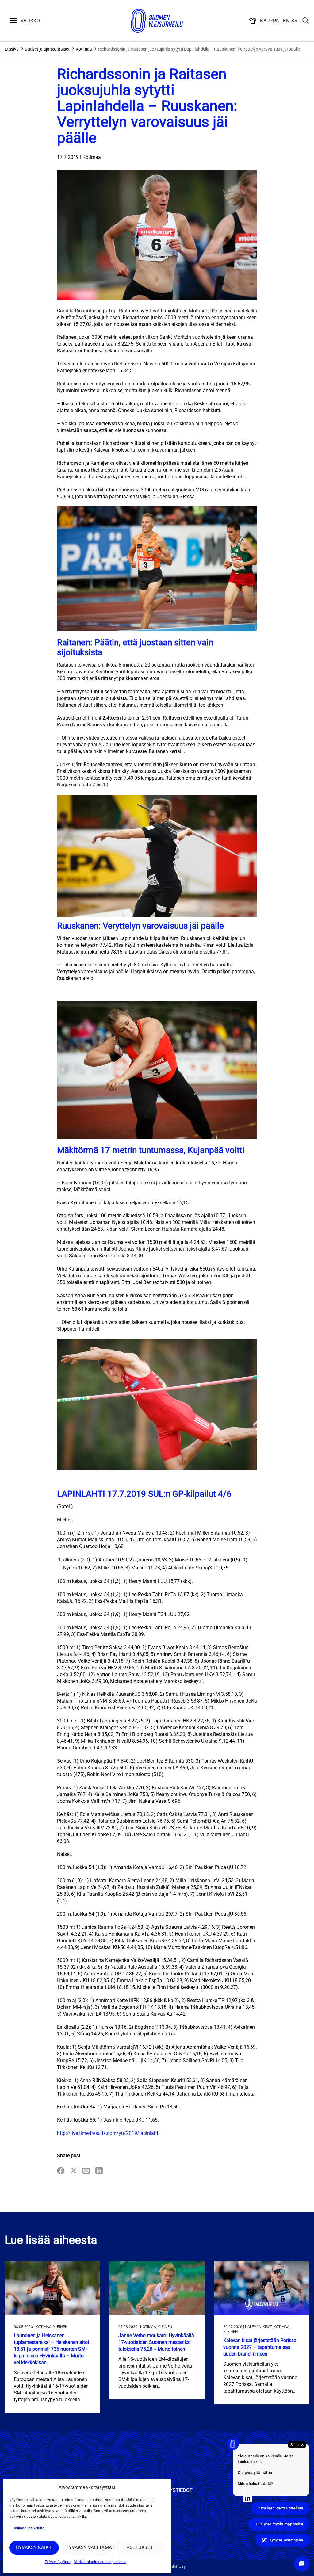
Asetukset (140, 2547)
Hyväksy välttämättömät (88, 2547)
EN (286, 21)
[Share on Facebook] (61, 2171)
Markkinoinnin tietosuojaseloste (100, 2562)
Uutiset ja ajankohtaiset (47, 49)
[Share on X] (74, 2171)
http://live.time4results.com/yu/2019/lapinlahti (108, 2133)
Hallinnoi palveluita (28, 2528)
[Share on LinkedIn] (99, 2171)
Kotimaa (84, 49)
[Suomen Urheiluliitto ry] (157, 21)
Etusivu (12, 49)
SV (295, 21)
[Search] (306, 21)
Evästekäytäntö (58, 2562)
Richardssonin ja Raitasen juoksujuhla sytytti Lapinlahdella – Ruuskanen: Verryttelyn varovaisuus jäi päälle (199, 49)
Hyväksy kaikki (34, 2547)
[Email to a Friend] (86, 2171)
